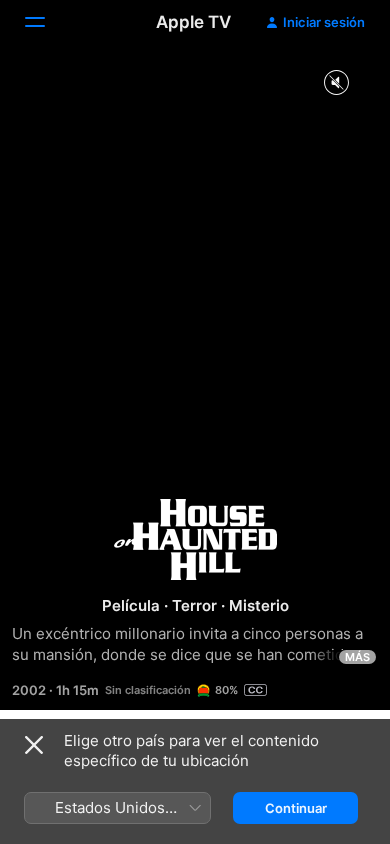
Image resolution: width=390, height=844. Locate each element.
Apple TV (193, 22)
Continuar (296, 808)
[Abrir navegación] (47, 22)
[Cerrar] (34, 745)
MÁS (357, 657)
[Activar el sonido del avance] (336, 83)
